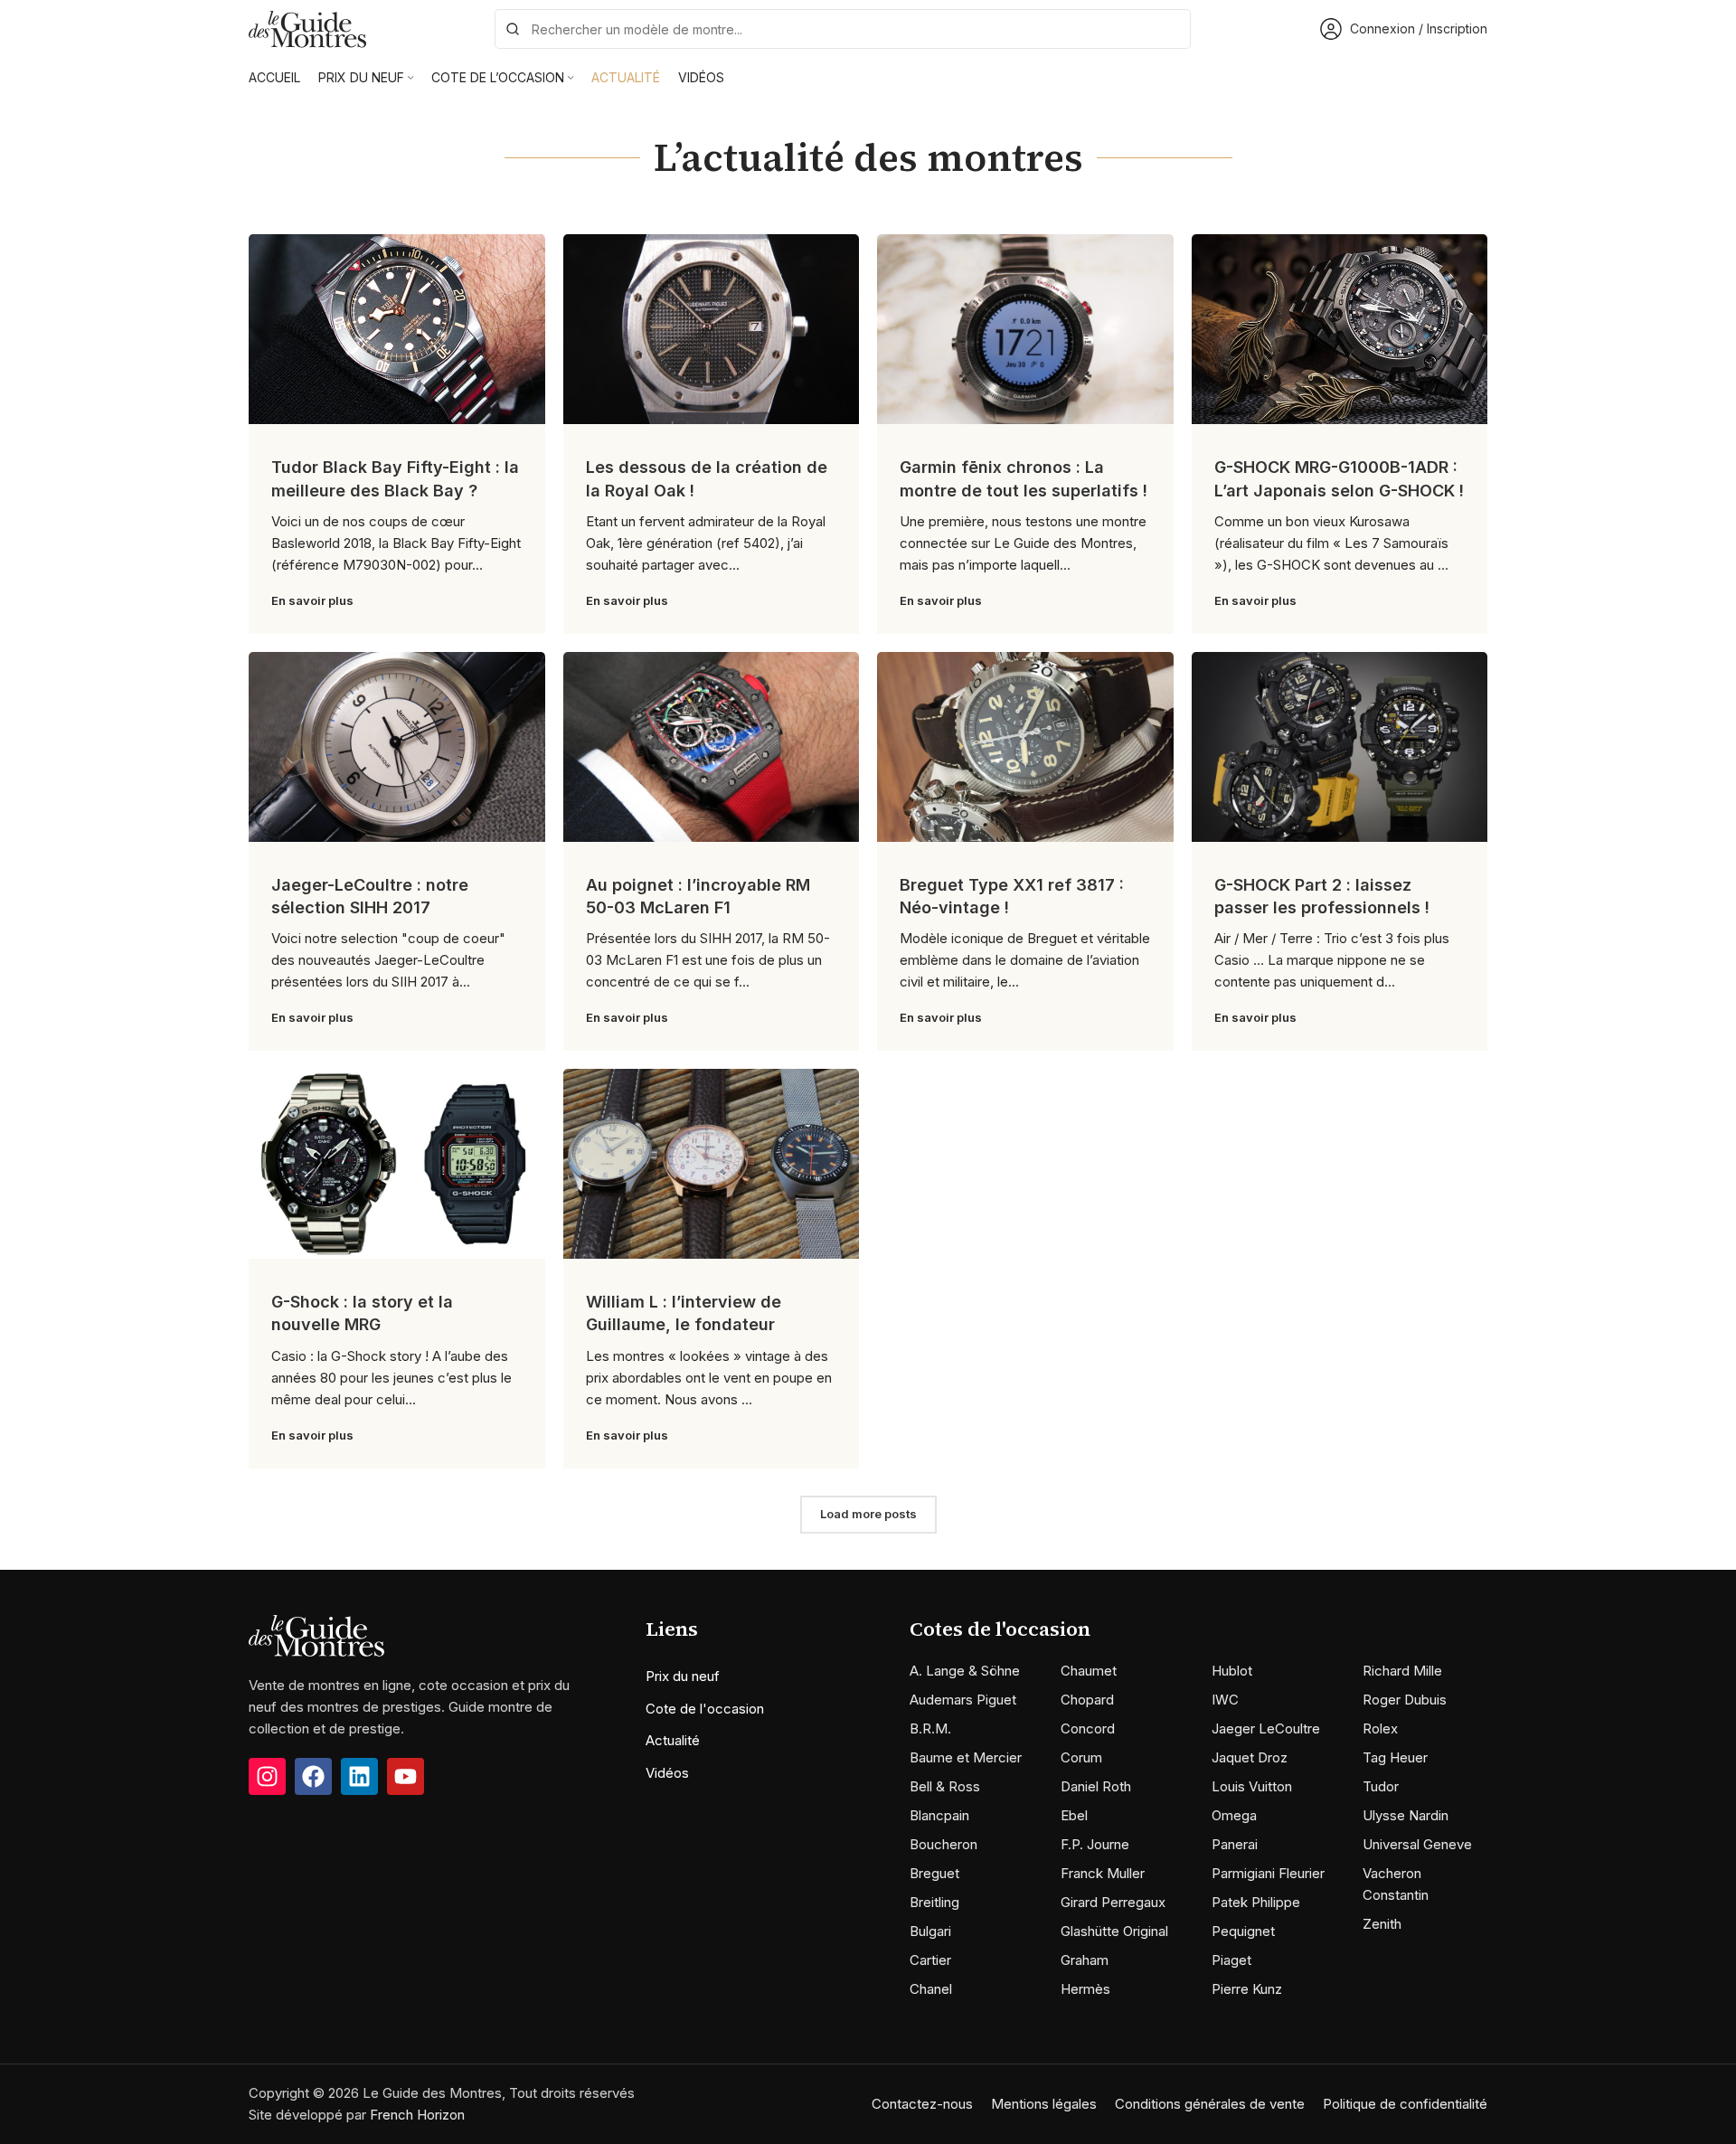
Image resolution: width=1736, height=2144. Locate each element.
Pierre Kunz (1247, 1989)
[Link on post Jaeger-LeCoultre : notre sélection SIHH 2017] (397, 747)
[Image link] (316, 1634)
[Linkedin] (359, 1776)
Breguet (934, 1873)
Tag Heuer (1395, 1757)
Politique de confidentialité (1405, 2104)
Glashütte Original (1114, 1931)
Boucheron (943, 1844)
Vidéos (667, 1773)
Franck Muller (1103, 1873)
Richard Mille (1402, 1671)
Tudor (1381, 1786)
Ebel (1074, 1815)
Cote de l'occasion (705, 1709)
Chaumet (1089, 1671)
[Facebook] (313, 1776)
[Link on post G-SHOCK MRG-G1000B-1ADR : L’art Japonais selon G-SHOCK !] (1340, 329)
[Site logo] (307, 28)
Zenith (1382, 1924)
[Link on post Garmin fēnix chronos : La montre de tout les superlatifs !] (1025, 329)
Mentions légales (1044, 2104)
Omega (1234, 1815)
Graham (1085, 1960)
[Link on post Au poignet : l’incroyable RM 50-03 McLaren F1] (712, 747)
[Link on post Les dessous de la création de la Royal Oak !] (712, 329)
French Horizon (417, 2115)
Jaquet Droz (1250, 1757)
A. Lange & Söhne (965, 1671)
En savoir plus (312, 600)
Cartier (930, 1960)
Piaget (1231, 1960)
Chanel (931, 1989)
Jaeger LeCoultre (1266, 1728)
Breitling (934, 1902)
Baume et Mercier (966, 1757)
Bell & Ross (945, 1786)
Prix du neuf (683, 1676)
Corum (1081, 1757)
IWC (1225, 1700)
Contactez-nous (922, 2104)
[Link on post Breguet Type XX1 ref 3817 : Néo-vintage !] (1025, 747)
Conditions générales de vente (1210, 2104)
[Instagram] (267, 1776)
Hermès (1085, 1989)
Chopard (1087, 1700)
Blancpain (939, 1815)
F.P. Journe (1095, 1844)
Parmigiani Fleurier (1268, 1873)
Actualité (673, 1740)
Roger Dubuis (1405, 1700)
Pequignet (1243, 1931)
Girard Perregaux (1113, 1902)
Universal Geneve (1417, 1844)
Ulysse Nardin (1406, 1815)
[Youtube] (406, 1776)
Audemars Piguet (963, 1700)
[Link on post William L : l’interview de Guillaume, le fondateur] (712, 1164)
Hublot (1232, 1671)
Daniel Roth (1096, 1786)
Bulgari (930, 1931)
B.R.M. (930, 1728)
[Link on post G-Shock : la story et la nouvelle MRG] (397, 1164)
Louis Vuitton (1252, 1786)
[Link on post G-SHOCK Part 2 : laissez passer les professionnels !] (1340, 747)
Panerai (1235, 1844)
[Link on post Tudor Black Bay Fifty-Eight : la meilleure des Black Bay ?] (397, 329)
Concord (1088, 1728)
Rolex (1380, 1728)
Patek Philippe (1256, 1902)
